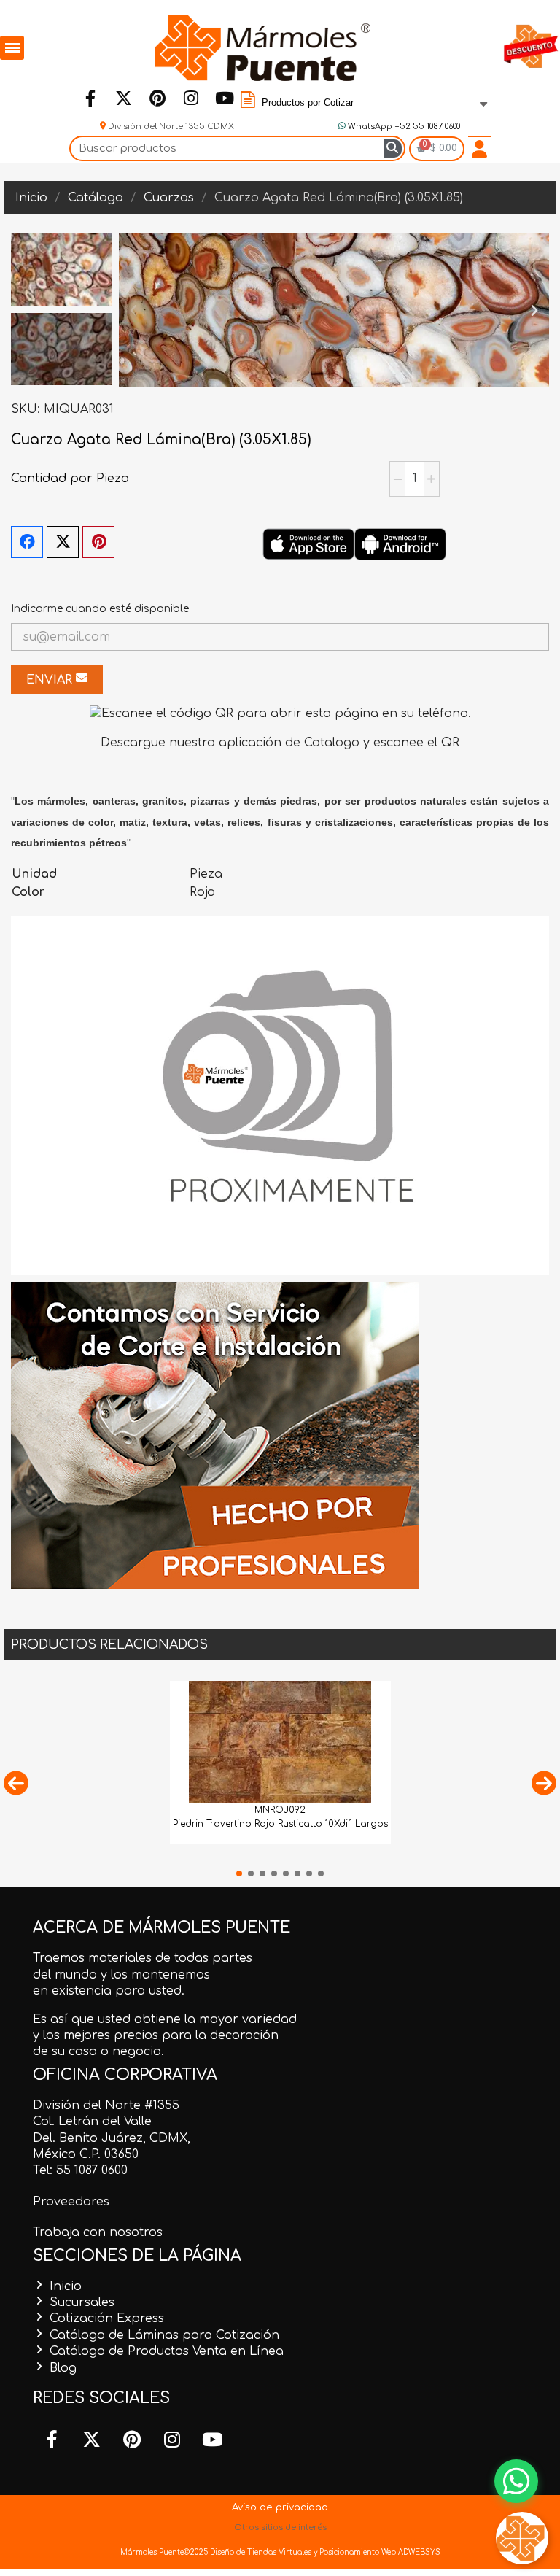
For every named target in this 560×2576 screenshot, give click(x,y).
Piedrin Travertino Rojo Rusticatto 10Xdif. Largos (280, 1824)
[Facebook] (90, 98)
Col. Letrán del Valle (92, 2121)
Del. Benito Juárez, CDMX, (112, 2138)
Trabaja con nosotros (98, 2232)
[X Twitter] (63, 542)
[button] (133, 310)
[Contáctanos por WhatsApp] (516, 2481)
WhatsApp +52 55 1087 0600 (403, 127)
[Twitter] (123, 98)
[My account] (479, 149)
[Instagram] (190, 98)
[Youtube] (224, 98)
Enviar (51, 680)
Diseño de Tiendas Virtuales (260, 2552)
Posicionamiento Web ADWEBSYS (380, 2552)
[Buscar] (393, 148)
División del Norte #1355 (106, 2105)
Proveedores (71, 2202)
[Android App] (400, 544)
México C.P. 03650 (86, 2154)
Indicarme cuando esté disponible (100, 609)
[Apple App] (308, 544)
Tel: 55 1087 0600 (80, 2170)
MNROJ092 (280, 1810)
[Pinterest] (157, 98)
